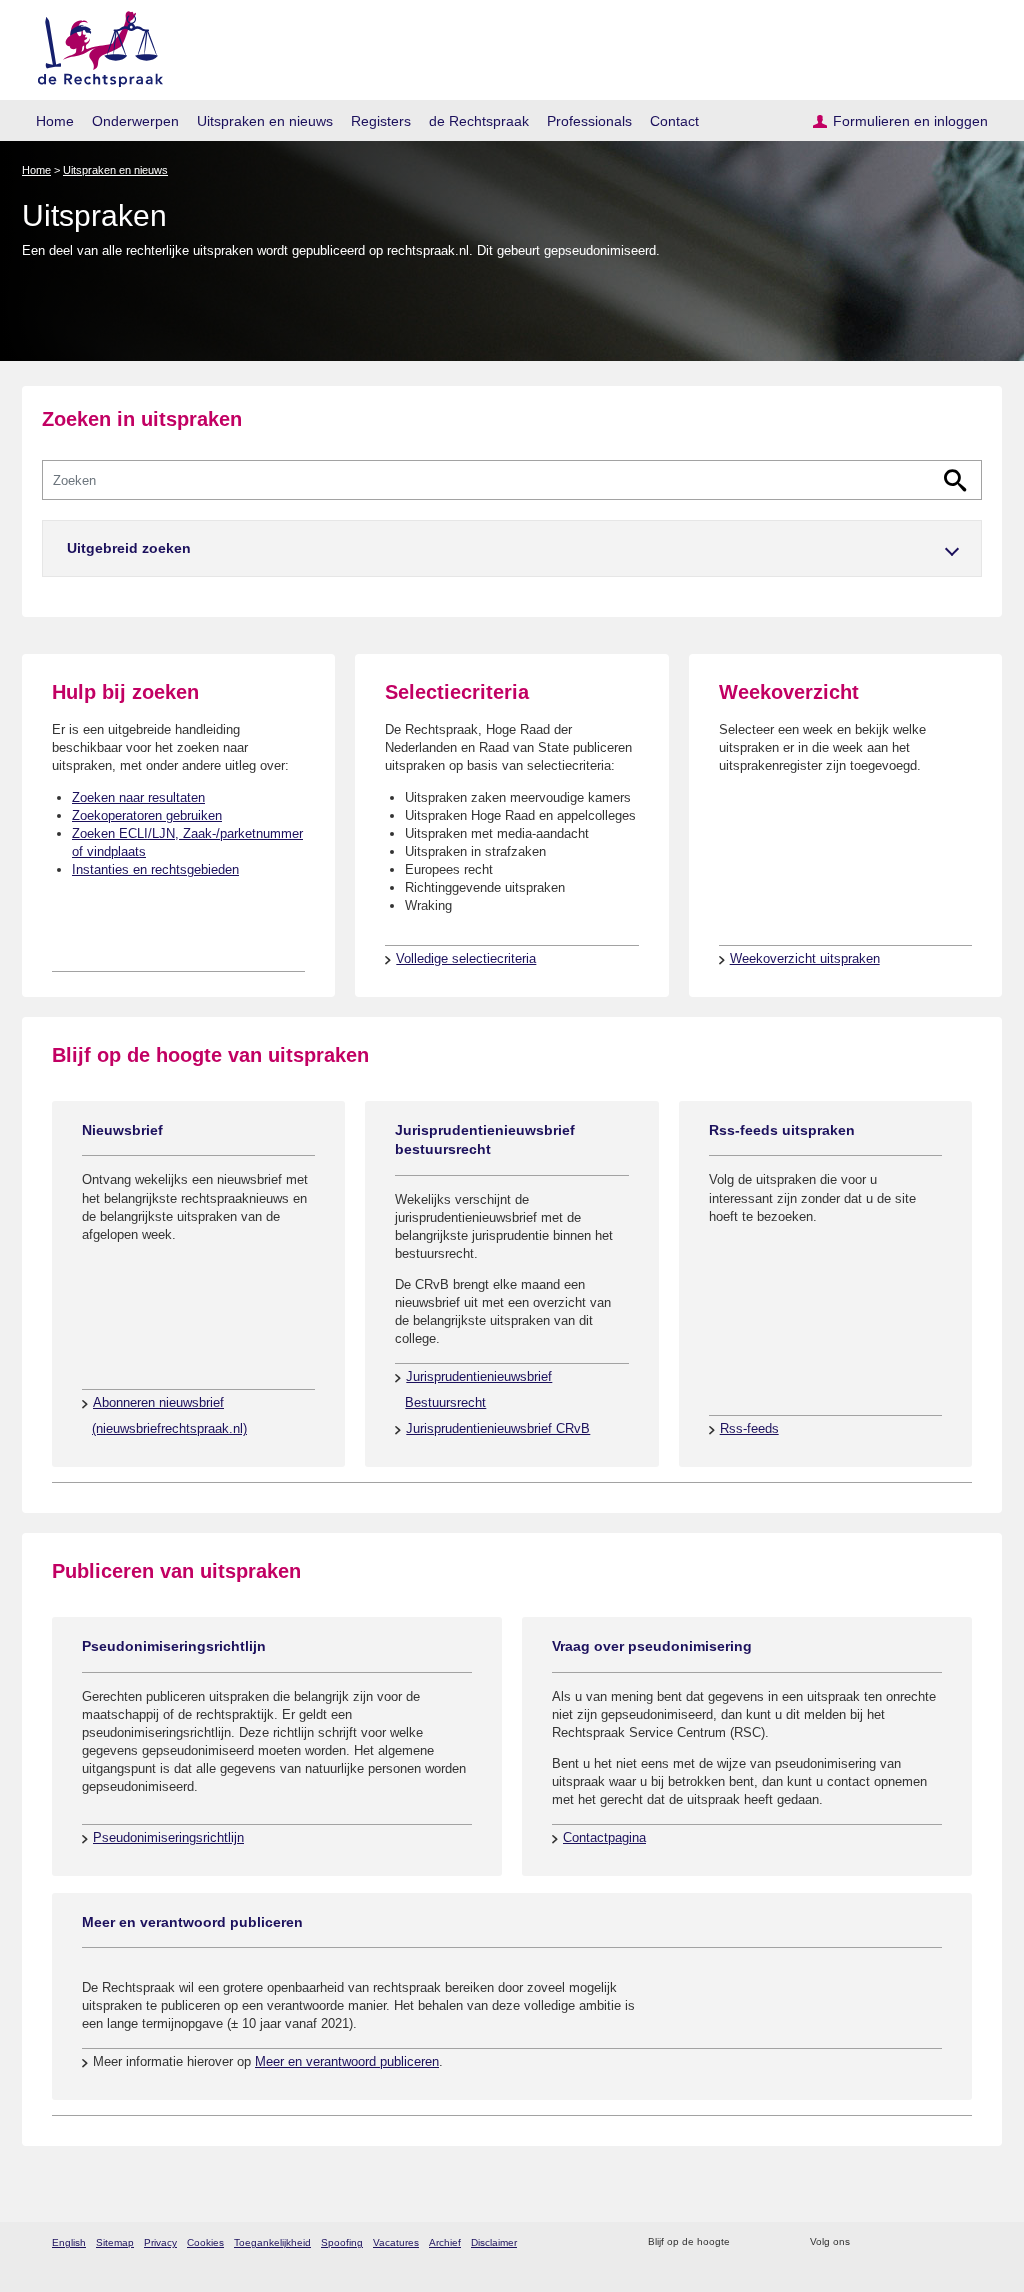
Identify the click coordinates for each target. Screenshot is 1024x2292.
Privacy (160, 2242)
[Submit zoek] (955, 480)
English (69, 2242)
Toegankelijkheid (272, 2242)
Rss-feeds (749, 1428)
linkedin (945, 2242)
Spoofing (342, 2242)
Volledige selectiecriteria (466, 958)
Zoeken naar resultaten (138, 797)
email (774, 2242)
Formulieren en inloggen (910, 121)
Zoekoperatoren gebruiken (147, 815)
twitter (867, 2242)
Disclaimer (494, 2242)
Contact (674, 121)
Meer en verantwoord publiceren (347, 2061)
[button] (512, 548)
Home (55, 121)
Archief (445, 2242)
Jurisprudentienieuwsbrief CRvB (498, 1428)
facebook (893, 2242)
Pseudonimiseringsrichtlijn (168, 1837)
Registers (381, 121)
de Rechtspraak (479, 121)
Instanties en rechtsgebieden (155, 869)
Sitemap (115, 2242)
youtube (971, 2242)
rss (748, 2242)
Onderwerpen (135, 121)
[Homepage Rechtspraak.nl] (93, 45)
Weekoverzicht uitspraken (805, 958)
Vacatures (396, 2242)
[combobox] (512, 480)
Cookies (205, 2242)
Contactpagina (604, 1837)
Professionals (589, 121)
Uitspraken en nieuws (265, 121)
